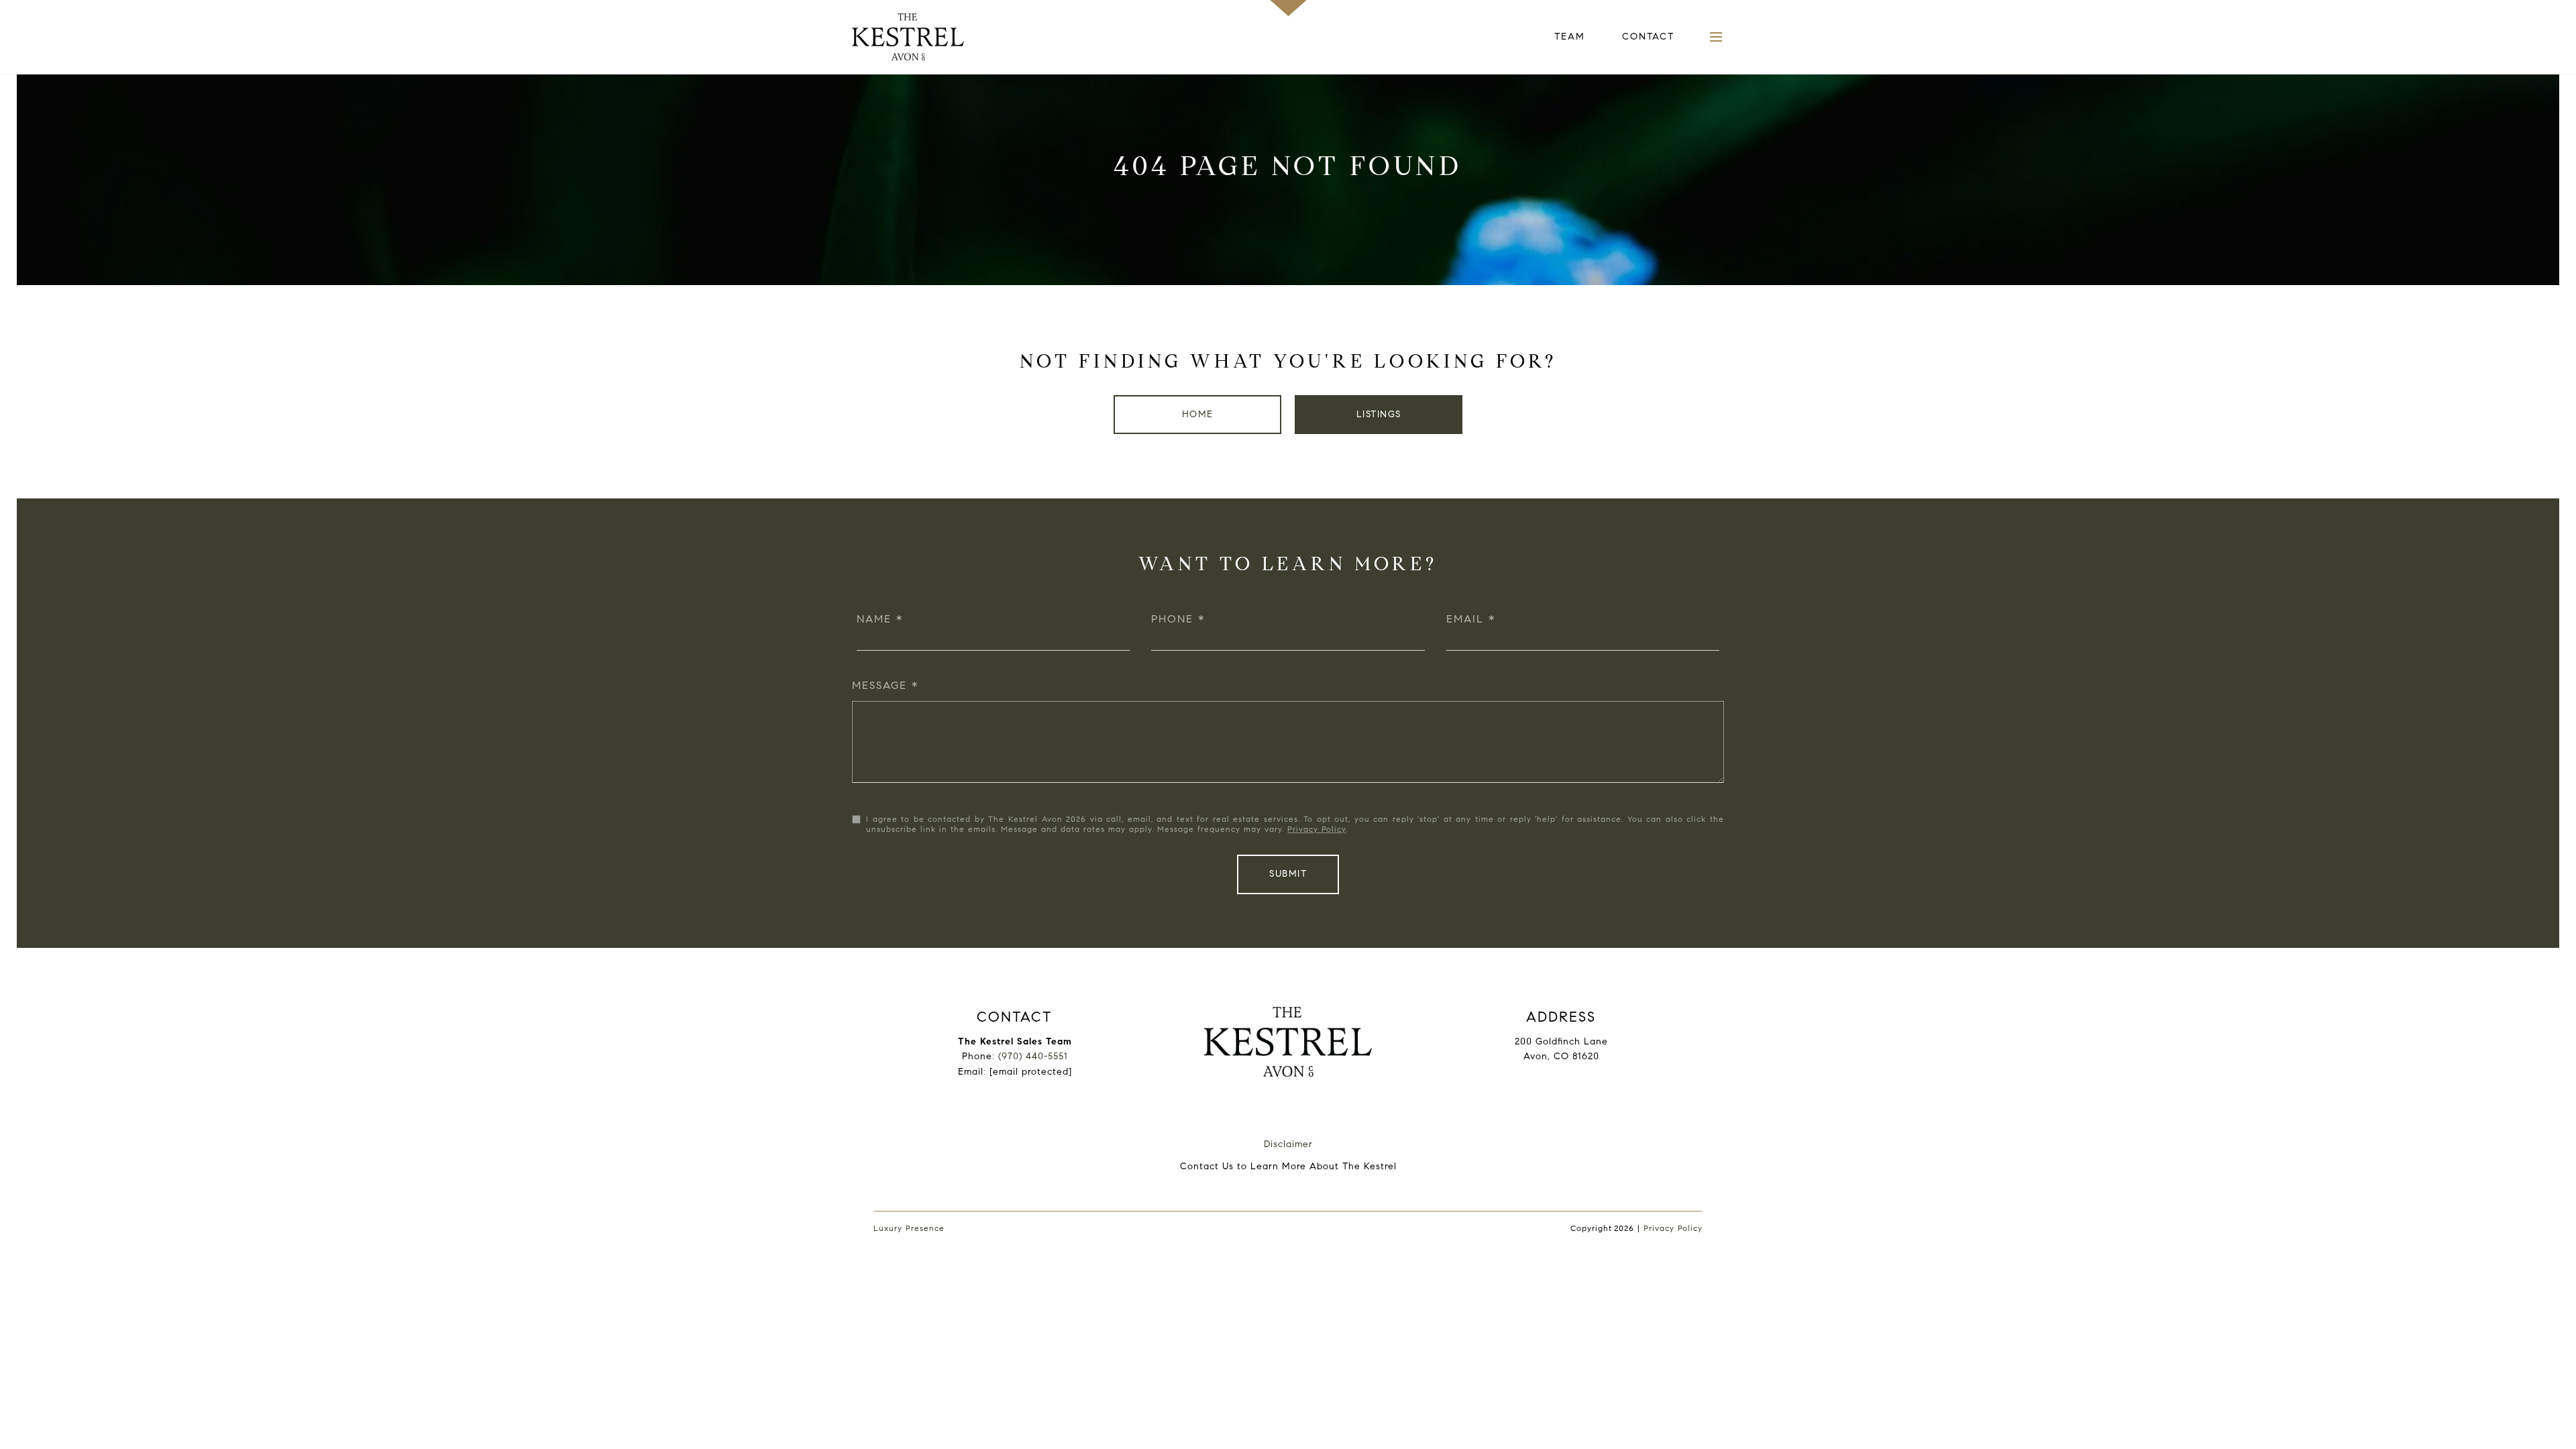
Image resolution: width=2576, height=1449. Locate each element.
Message (879, 685)
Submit (1288, 874)
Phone (1172, 619)
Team (1570, 37)
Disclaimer (1288, 1144)
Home (1198, 414)
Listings (1379, 414)
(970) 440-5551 (1033, 1056)
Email (1465, 619)
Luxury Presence (909, 1228)
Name (874, 619)
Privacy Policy (1317, 829)
